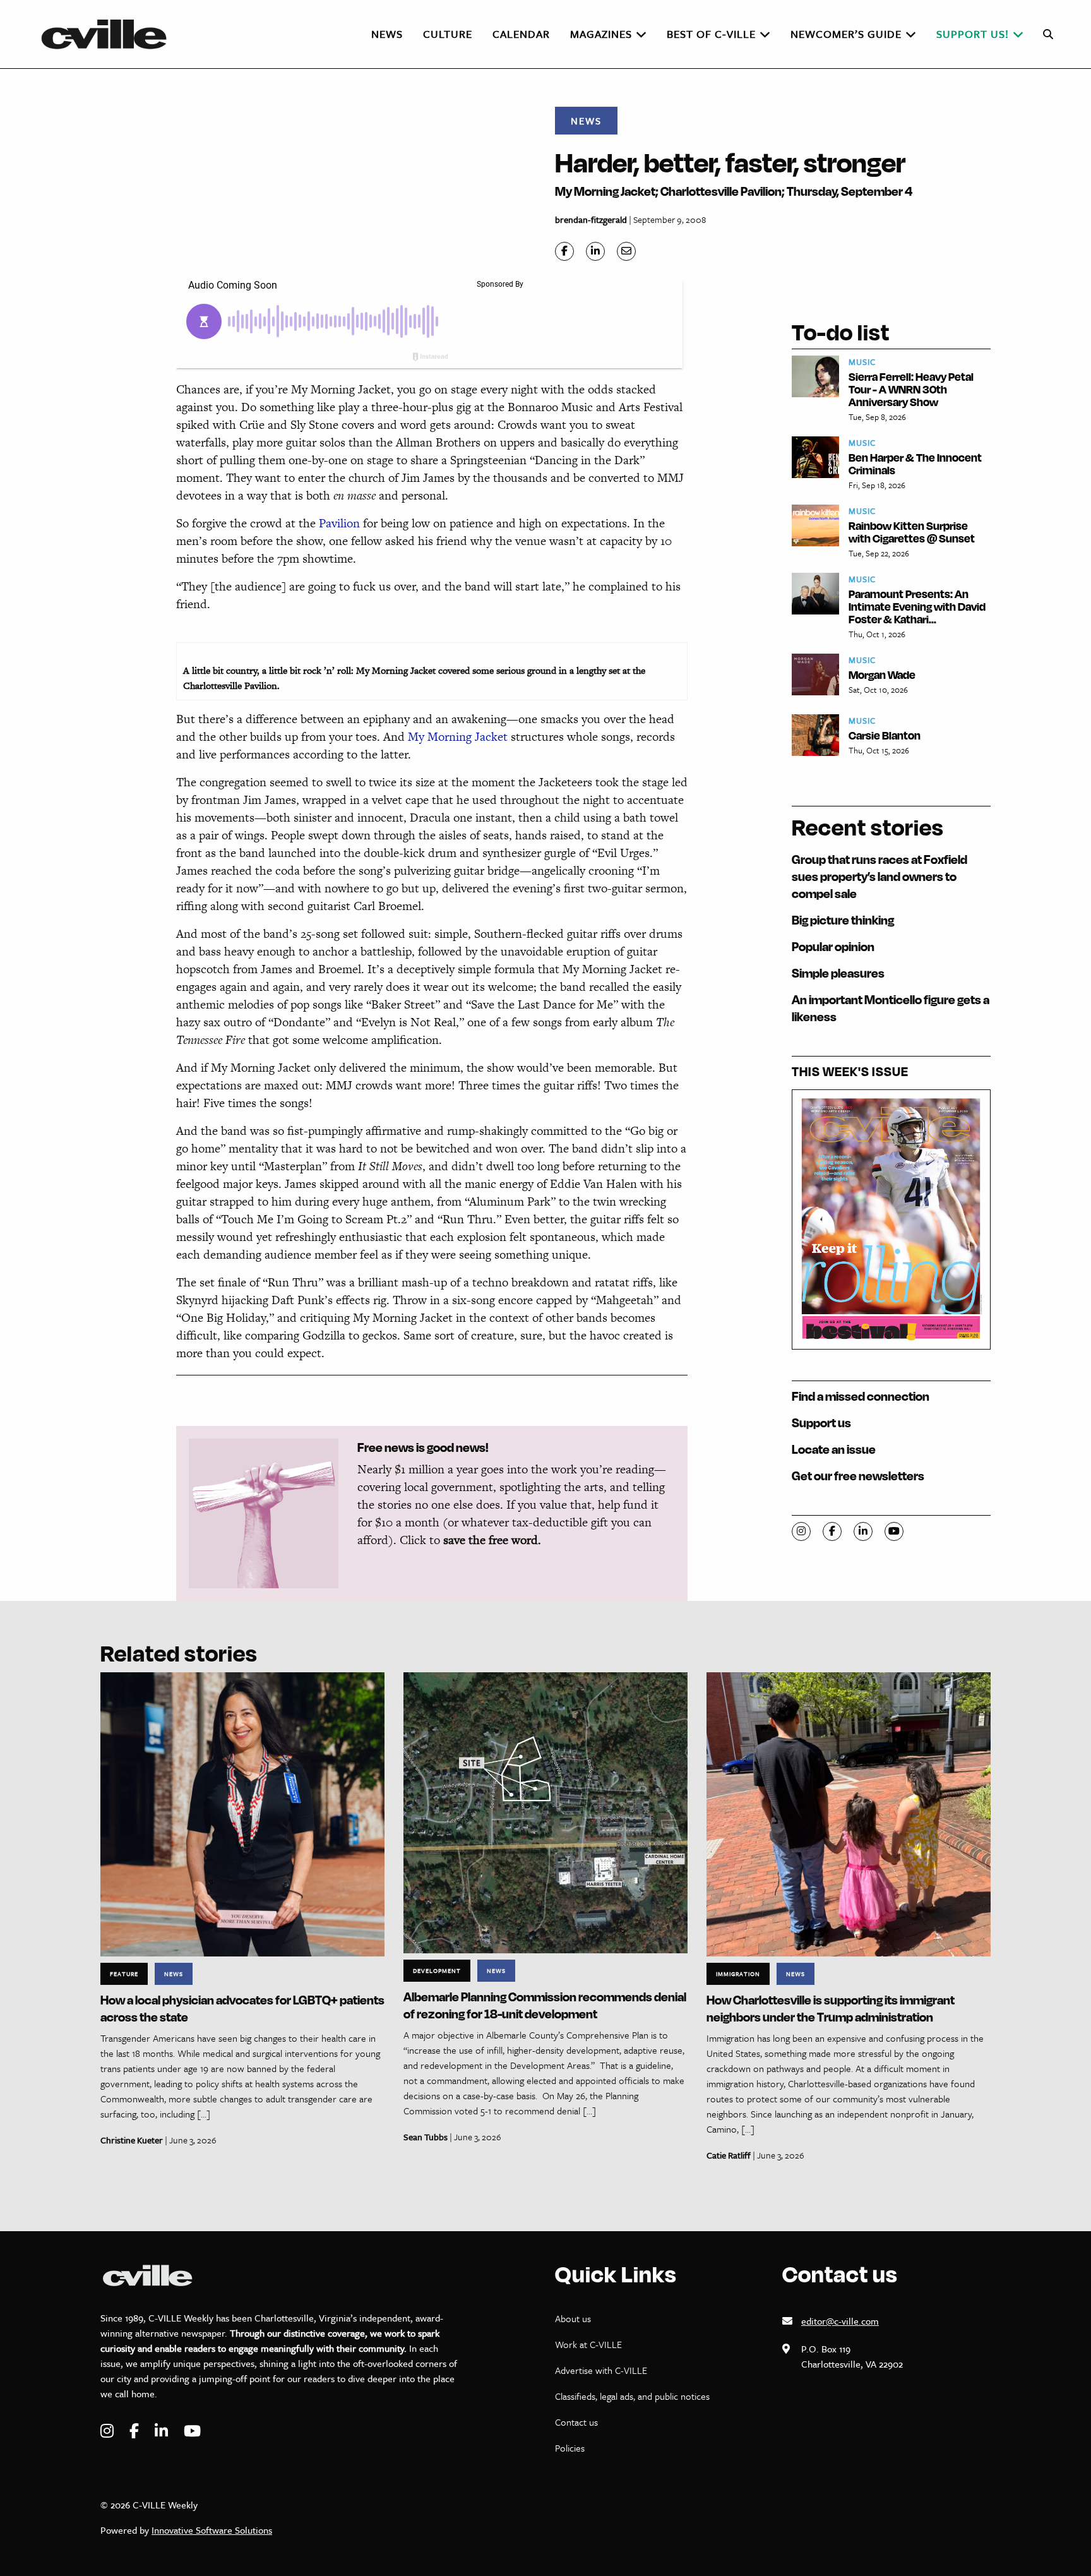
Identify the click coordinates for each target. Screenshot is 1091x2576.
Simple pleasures (838, 973)
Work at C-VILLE (588, 2344)
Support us (821, 1423)
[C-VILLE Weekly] (109, 34)
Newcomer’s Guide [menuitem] (846, 34)
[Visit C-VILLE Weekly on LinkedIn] (163, 2431)
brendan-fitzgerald (591, 219)
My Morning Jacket (458, 737)
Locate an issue (834, 1449)
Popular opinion (833, 946)
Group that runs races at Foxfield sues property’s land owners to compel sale (879, 876)
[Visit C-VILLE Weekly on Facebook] (136, 2431)
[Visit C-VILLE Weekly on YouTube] (192, 2431)
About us (573, 2318)
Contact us (576, 2422)
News (586, 121)
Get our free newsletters (858, 1476)
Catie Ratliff (729, 2155)
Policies (570, 2448)
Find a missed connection (861, 1396)
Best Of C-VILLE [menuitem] (711, 34)
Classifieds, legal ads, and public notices (632, 2396)
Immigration (738, 1974)
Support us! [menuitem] (973, 34)
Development (437, 1970)
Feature (124, 1974)
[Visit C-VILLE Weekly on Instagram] (109, 2431)
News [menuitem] (387, 34)
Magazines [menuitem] (601, 34)
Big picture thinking (843, 920)
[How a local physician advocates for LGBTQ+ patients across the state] (242, 1813)
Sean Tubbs (426, 2137)
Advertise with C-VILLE (601, 2370)
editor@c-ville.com (840, 2321)
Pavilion (339, 523)
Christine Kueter (132, 2140)
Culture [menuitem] (448, 34)
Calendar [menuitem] (521, 34)
